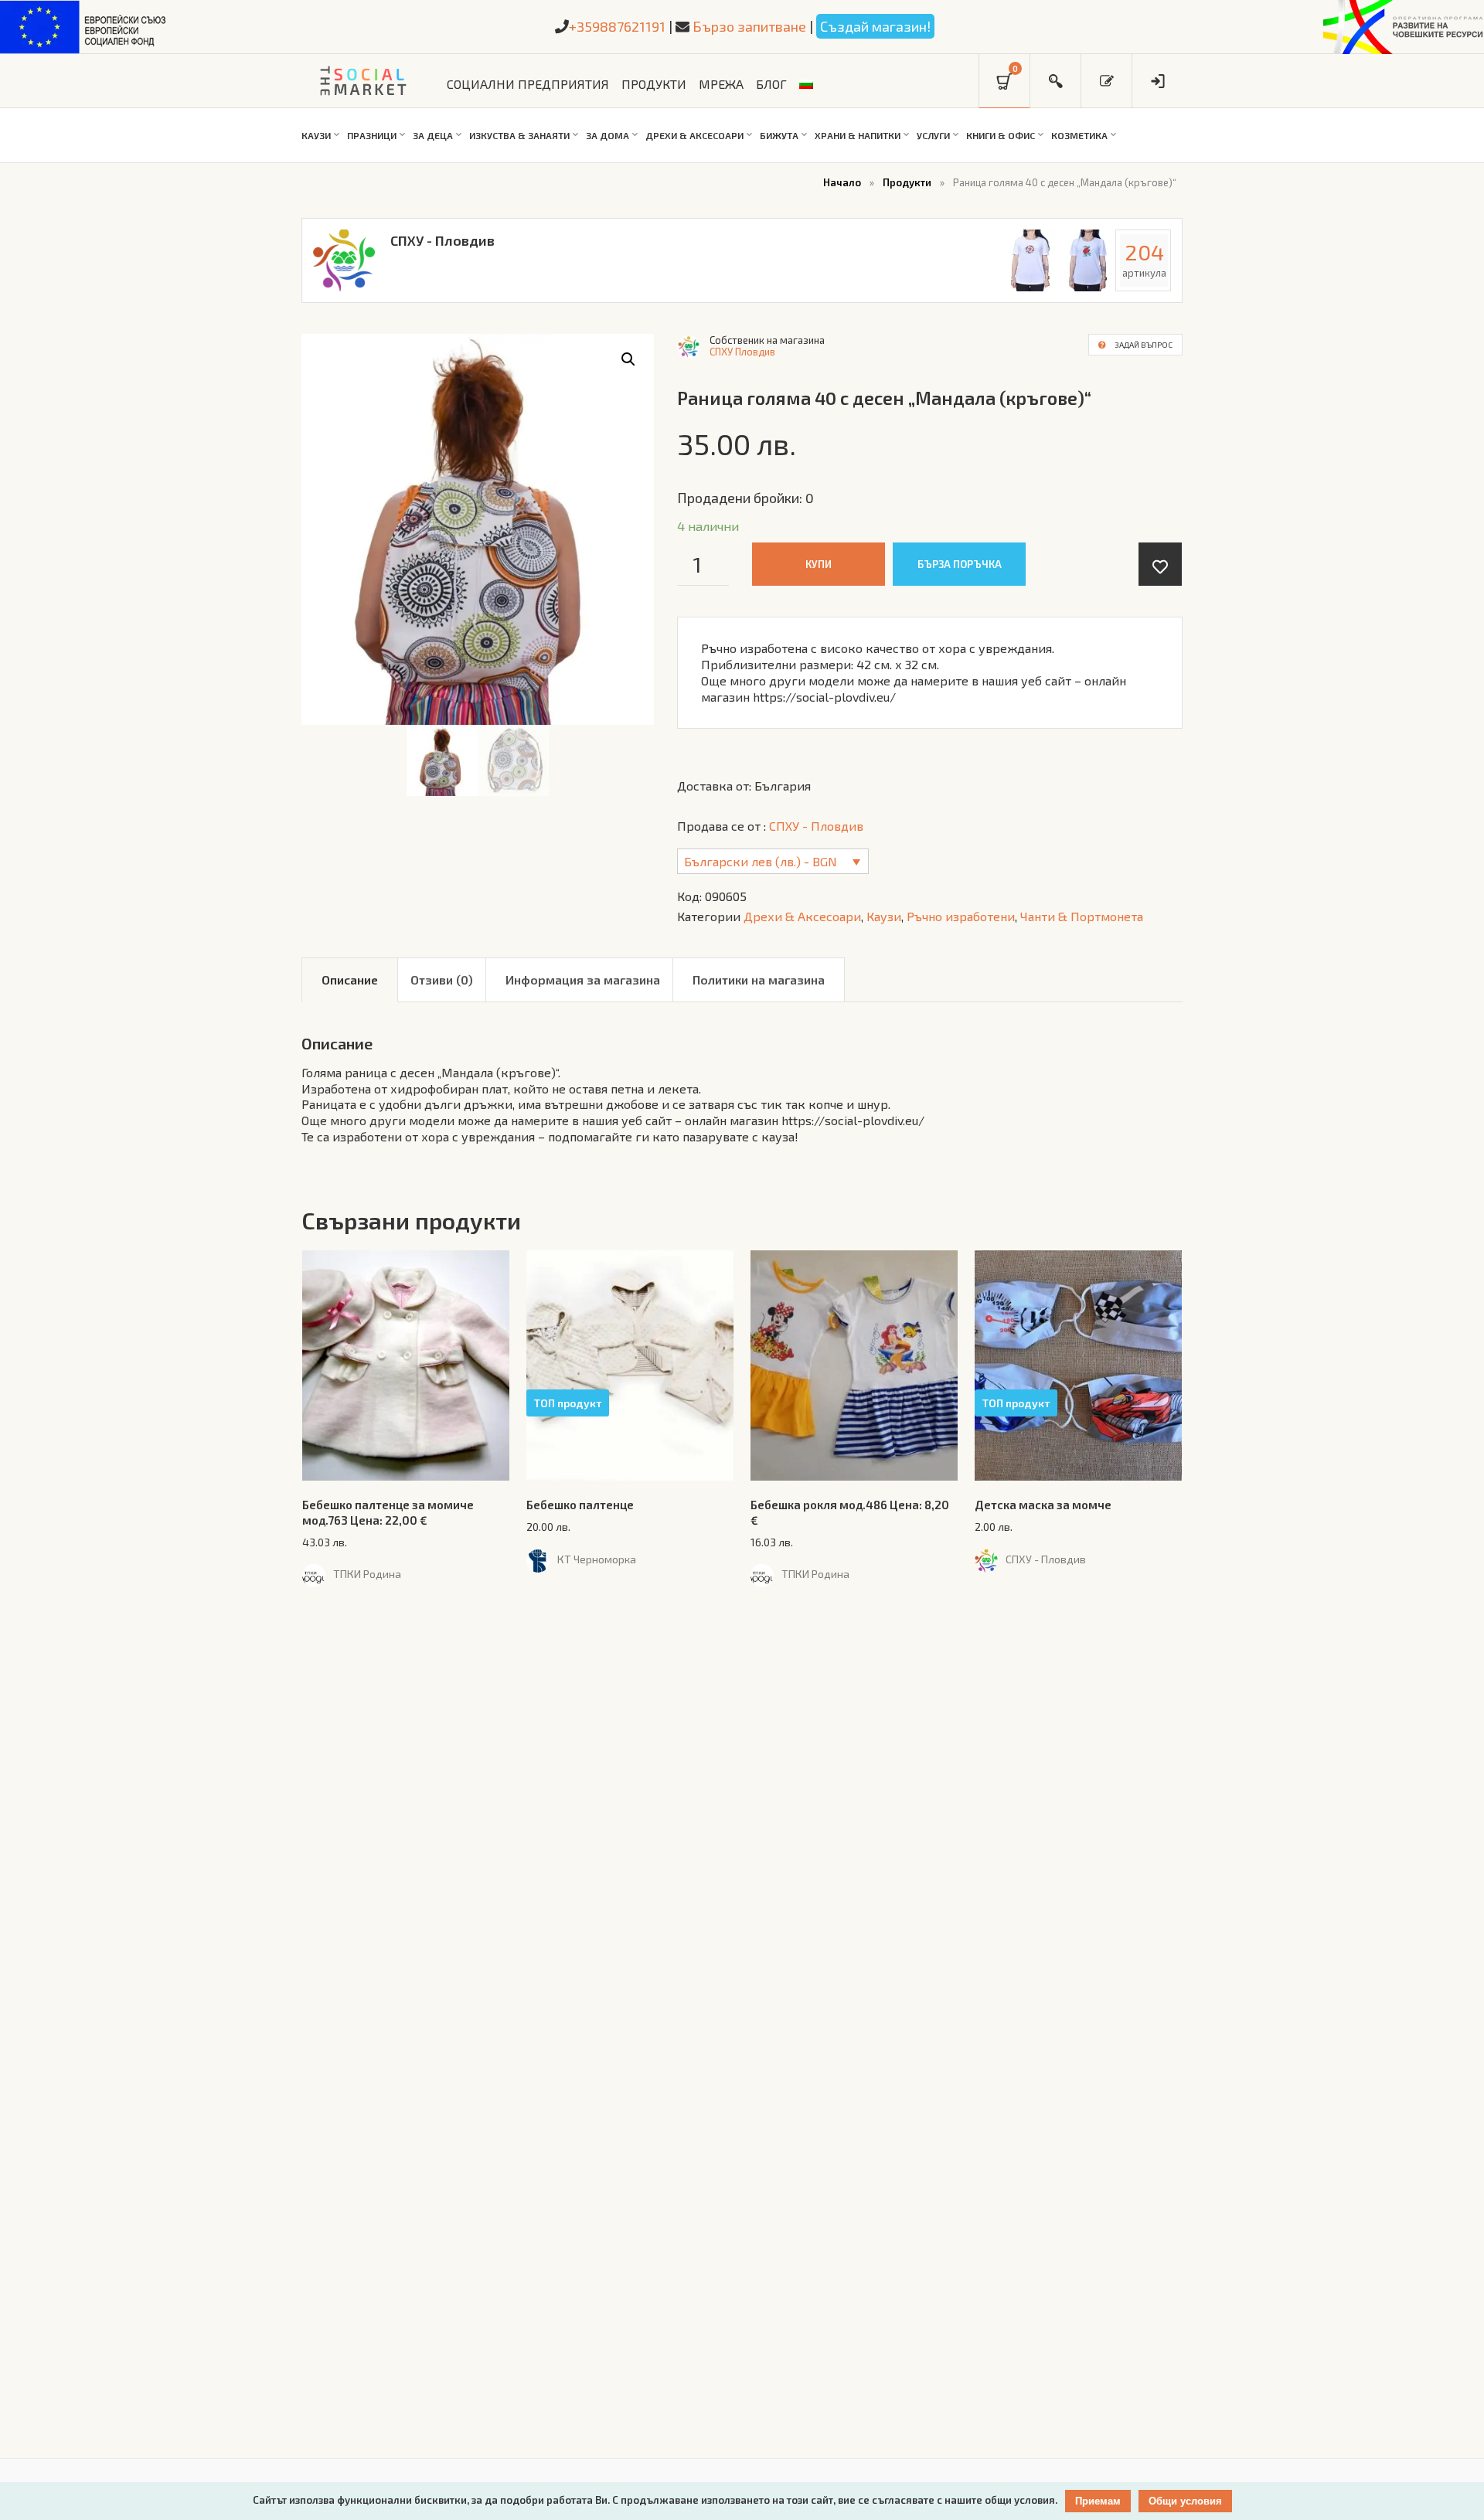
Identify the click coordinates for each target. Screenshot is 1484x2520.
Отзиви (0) (442, 979)
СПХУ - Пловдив (442, 240)
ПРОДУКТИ (654, 84)
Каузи (884, 916)
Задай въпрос (1144, 345)
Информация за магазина (583, 979)
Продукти (907, 182)
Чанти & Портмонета (1082, 916)
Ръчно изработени (961, 916)
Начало (842, 182)
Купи (819, 564)
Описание (350, 979)
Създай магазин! (875, 26)
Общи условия (1185, 2501)
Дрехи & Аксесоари (802, 916)
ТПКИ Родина (367, 1575)
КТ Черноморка (597, 1559)
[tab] (350, 980)
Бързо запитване (749, 26)
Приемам (1098, 2501)
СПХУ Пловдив (742, 352)
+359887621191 (617, 26)
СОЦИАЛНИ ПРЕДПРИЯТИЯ (528, 84)
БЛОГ (771, 84)
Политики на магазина (759, 979)
